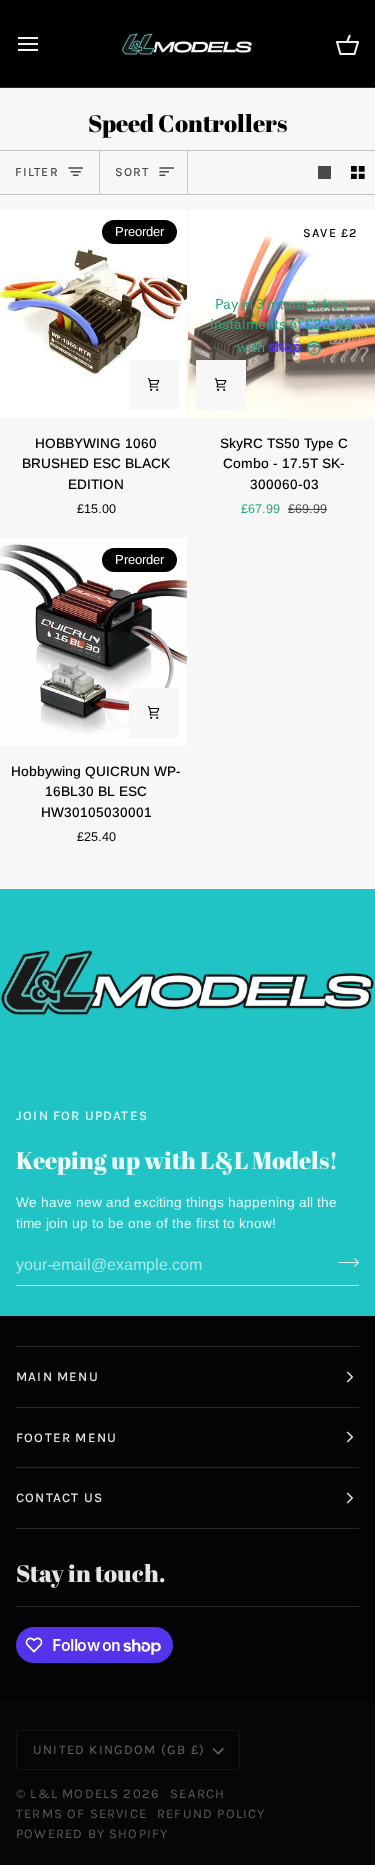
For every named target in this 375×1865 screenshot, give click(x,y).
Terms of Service (81, 1813)
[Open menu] (46, 43)
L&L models (76, 1793)
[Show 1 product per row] (325, 172)
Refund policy (211, 1813)
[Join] (342, 1262)
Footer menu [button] (66, 1437)
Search (197, 1793)
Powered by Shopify (92, 1833)
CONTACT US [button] (59, 1497)
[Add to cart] (221, 385)
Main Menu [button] (57, 1376)
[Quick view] (154, 385)
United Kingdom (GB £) (119, 1749)
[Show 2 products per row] (358, 172)
